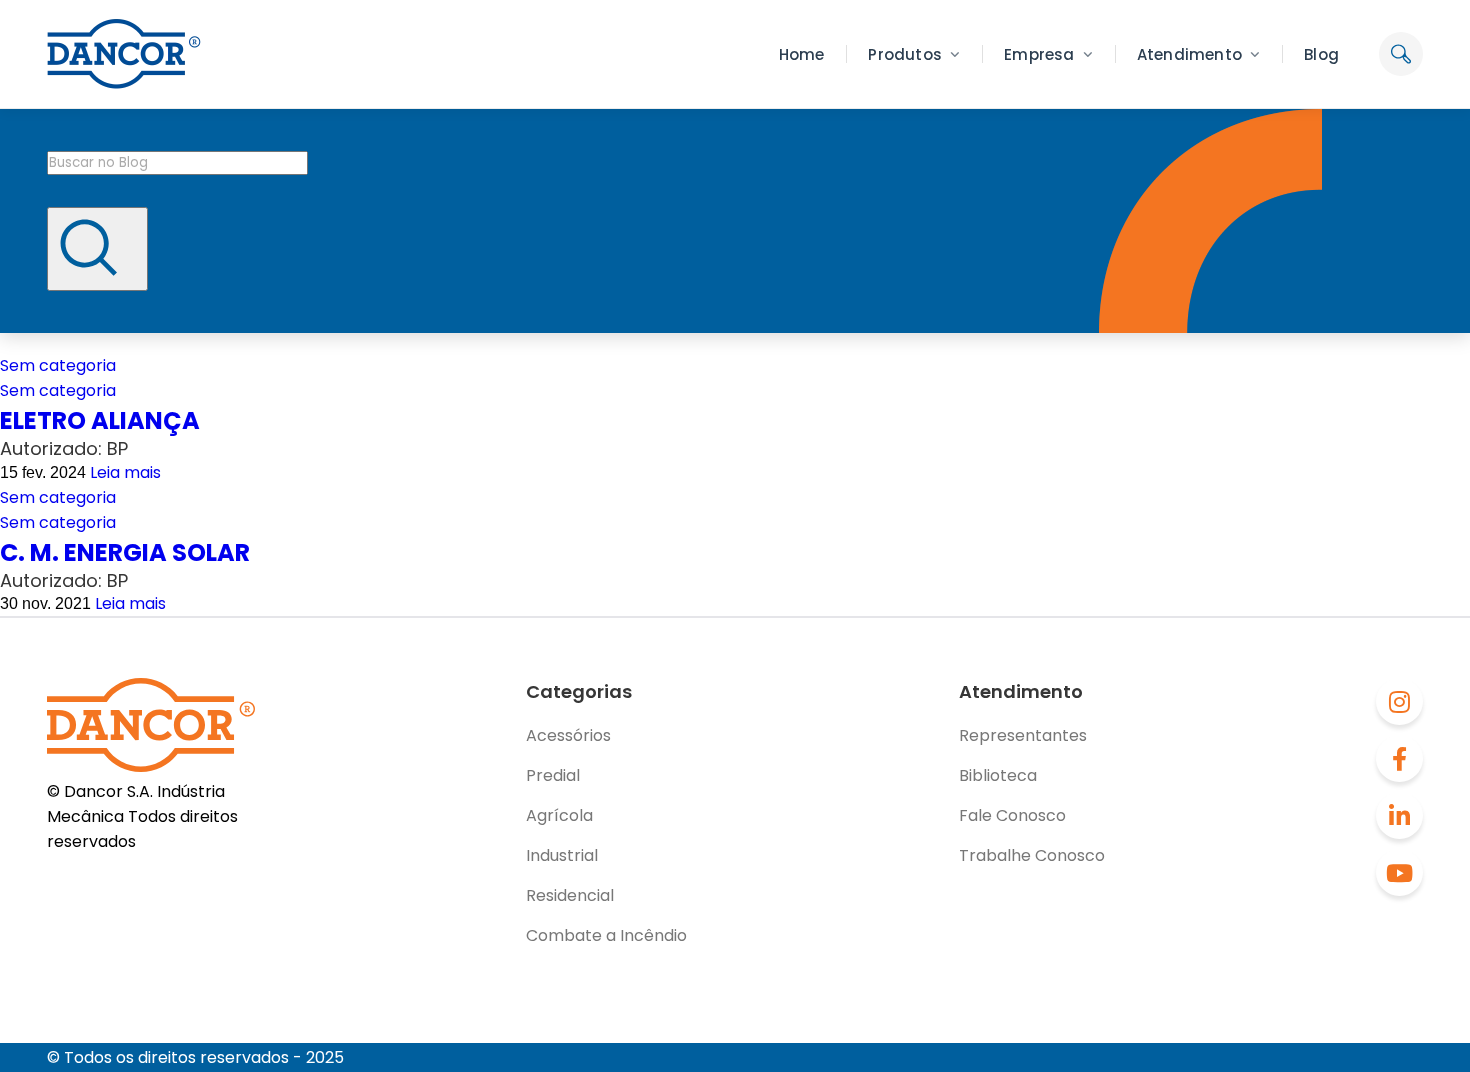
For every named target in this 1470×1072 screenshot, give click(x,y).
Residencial (570, 895)
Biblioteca (998, 775)
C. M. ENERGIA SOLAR (125, 552)
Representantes (1023, 735)
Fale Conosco (1012, 815)
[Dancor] (124, 54)
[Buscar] (97, 249)
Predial (553, 775)
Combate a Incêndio (606, 935)
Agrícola (559, 815)
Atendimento (1189, 54)
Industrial (562, 855)
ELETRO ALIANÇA (100, 420)
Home (802, 54)
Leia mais (125, 472)
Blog (1321, 54)
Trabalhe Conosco (1032, 855)
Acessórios (568, 735)
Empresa (1039, 54)
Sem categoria (58, 365)
